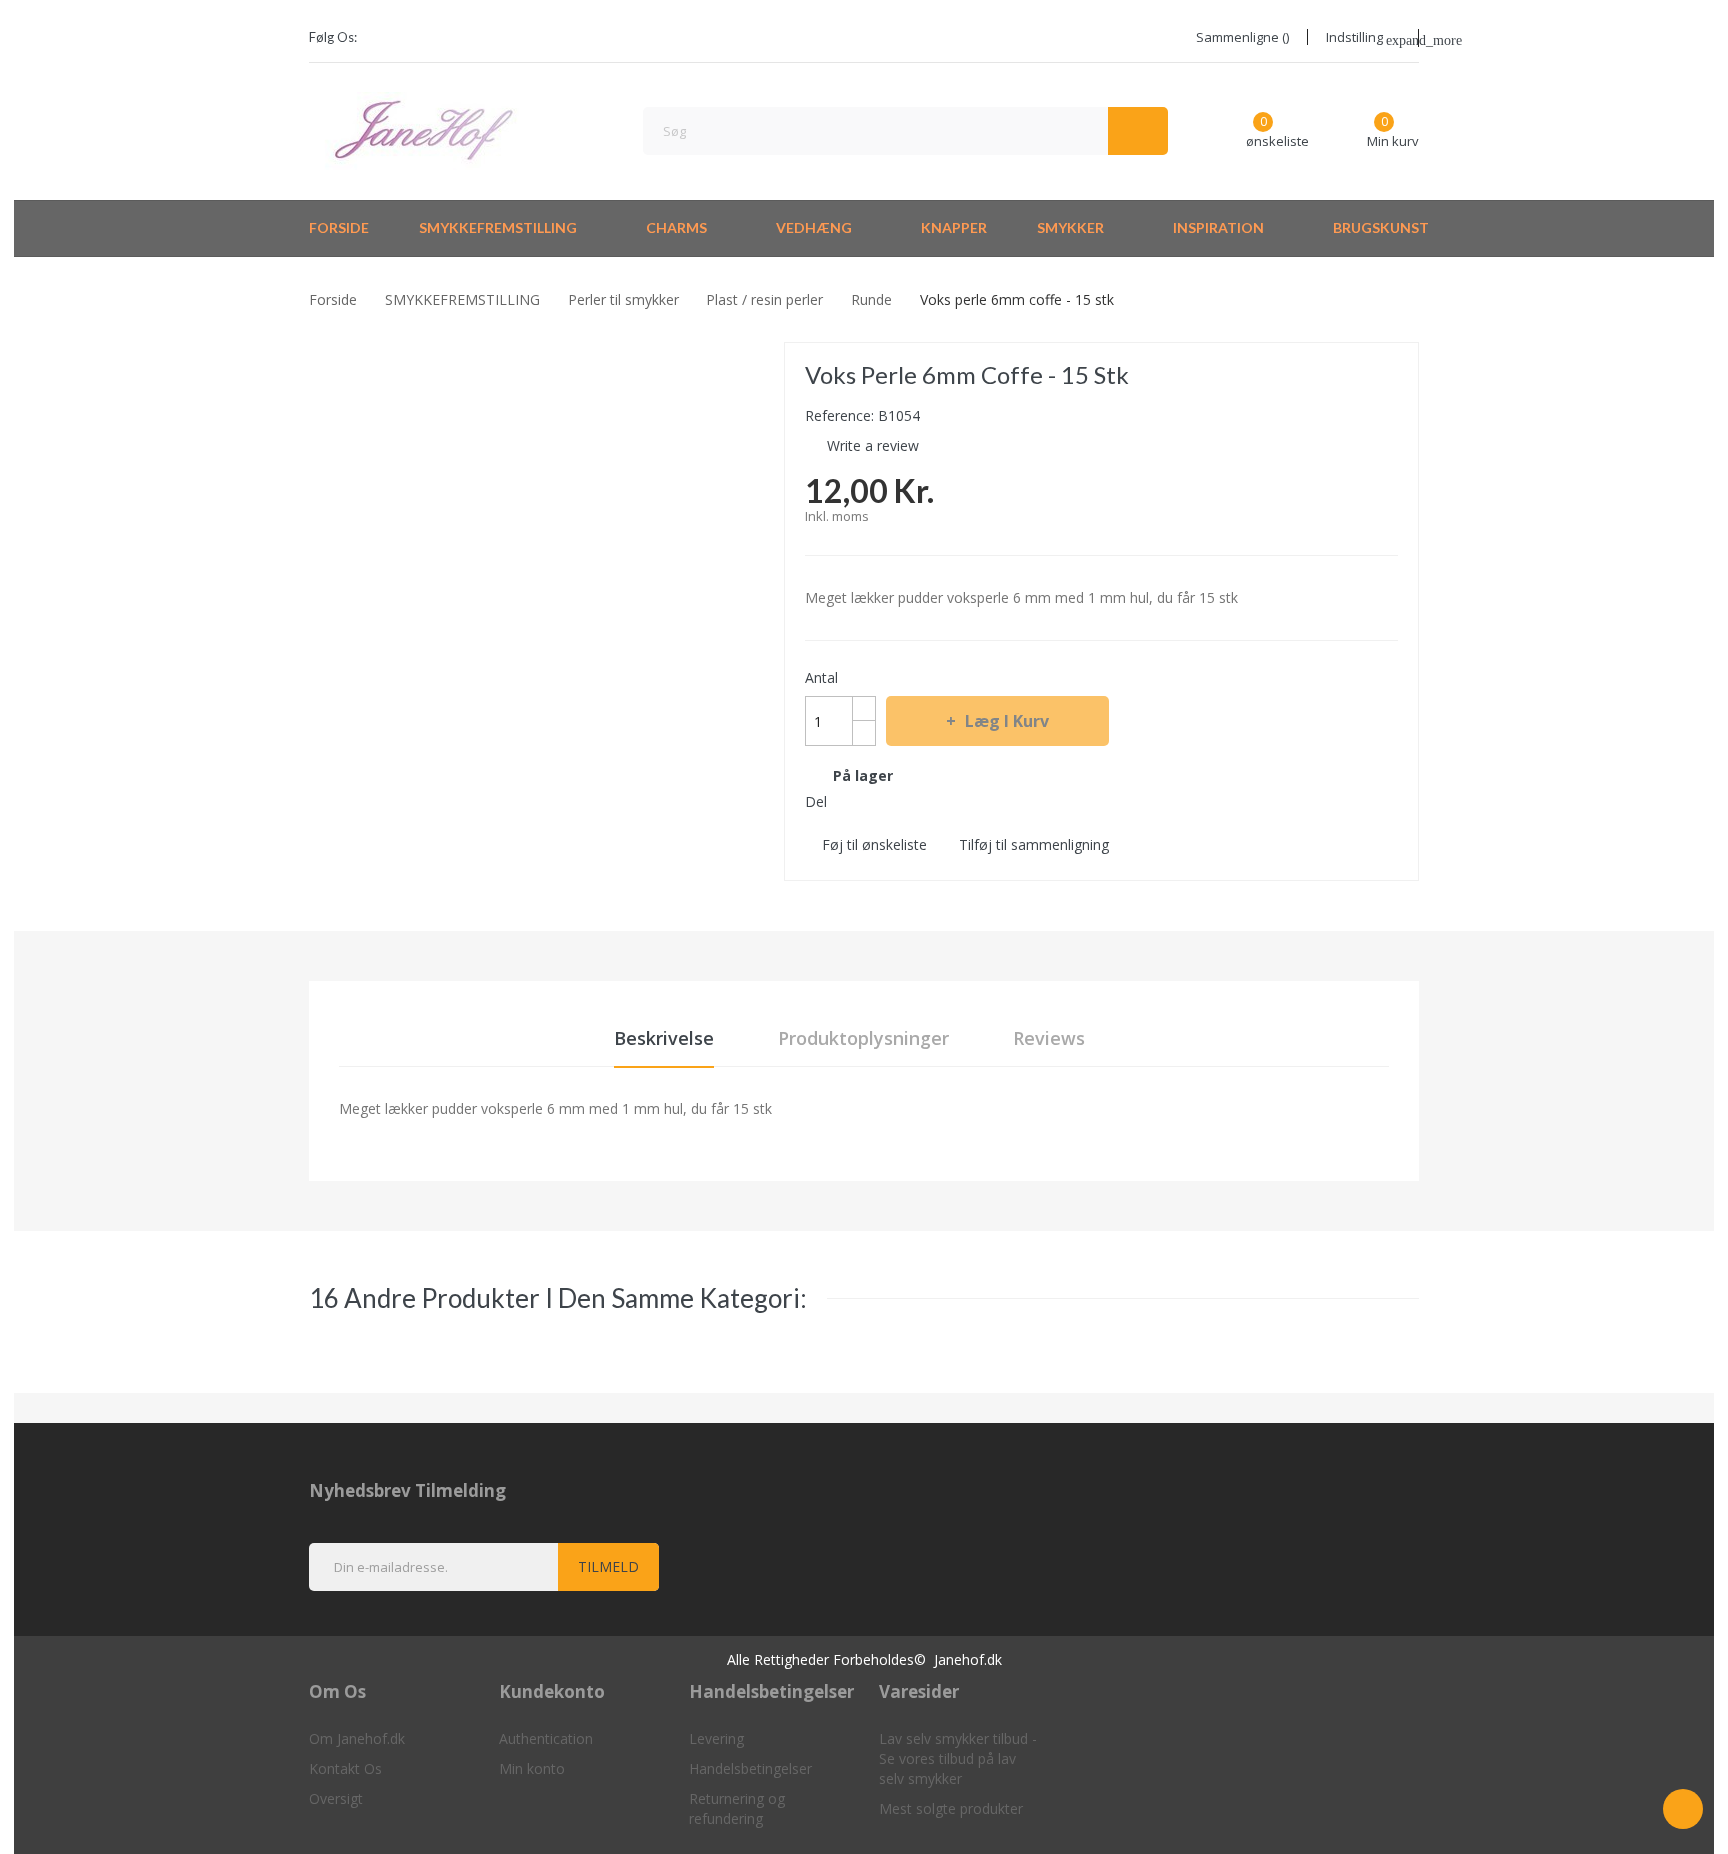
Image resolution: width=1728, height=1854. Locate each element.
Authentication (546, 1738)
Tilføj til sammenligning (1034, 844)
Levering (716, 1738)
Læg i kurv (1007, 721)
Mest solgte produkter (951, 1808)
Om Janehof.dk (357, 1738)
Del (847, 801)
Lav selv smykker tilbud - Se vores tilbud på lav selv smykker (958, 1758)
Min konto (532, 1768)
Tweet (883, 801)
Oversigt (336, 1798)
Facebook (385, 38)
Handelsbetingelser (750, 1768)
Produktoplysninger (863, 1038)
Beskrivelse (664, 1038)
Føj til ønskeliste (874, 844)
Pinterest (919, 801)
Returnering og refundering (737, 1808)
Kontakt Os (345, 1768)
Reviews (1049, 1038)
